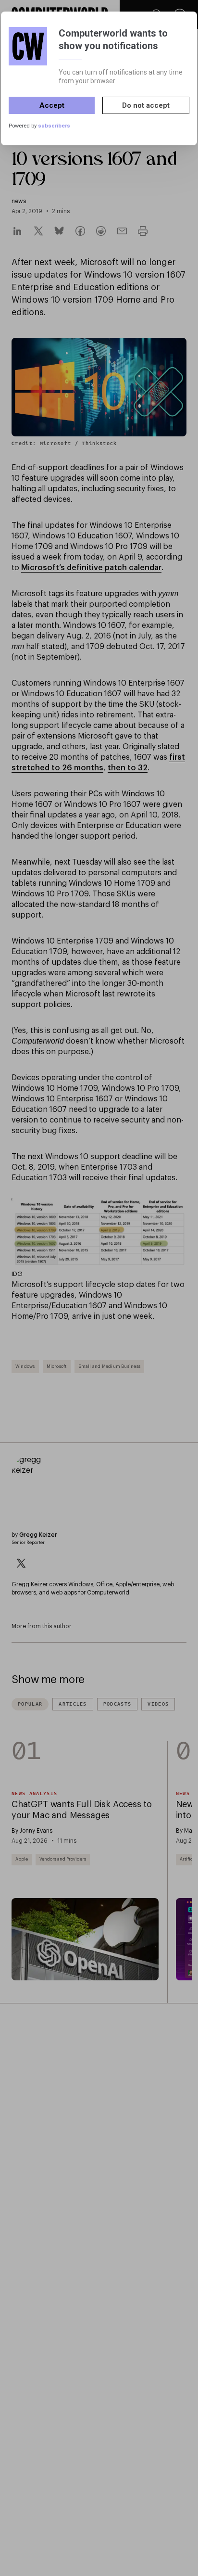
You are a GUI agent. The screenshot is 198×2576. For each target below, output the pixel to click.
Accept (52, 105)
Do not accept (146, 105)
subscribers (54, 126)
